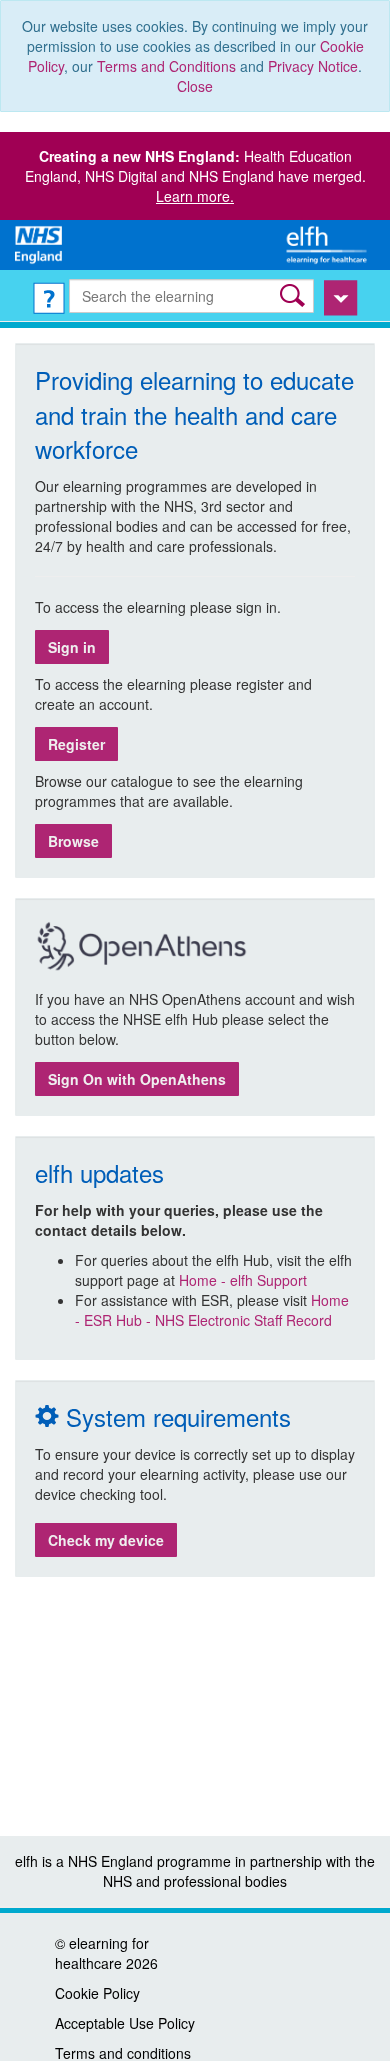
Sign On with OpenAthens (137, 1079)
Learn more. (195, 196)
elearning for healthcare (102, 1953)
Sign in (72, 647)
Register (76, 744)
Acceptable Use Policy (125, 2023)
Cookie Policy (97, 1993)
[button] (294, 295)
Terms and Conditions (166, 66)
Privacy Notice (313, 66)
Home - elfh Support (243, 1280)
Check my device (106, 1540)
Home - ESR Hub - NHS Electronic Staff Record (212, 1310)
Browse (73, 841)
